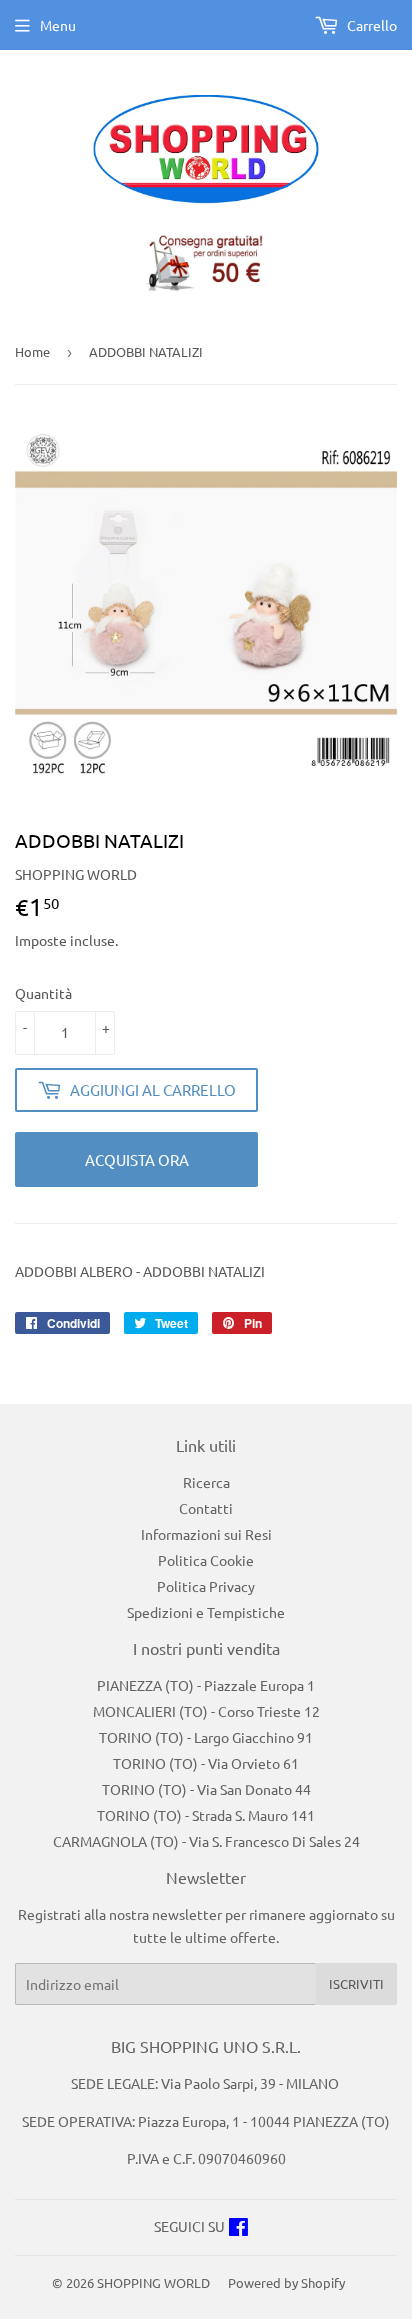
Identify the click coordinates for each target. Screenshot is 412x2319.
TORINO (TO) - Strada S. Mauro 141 (206, 1815)
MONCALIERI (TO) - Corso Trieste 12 (206, 1711)
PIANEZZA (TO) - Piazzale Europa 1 (206, 1685)
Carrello (370, 25)
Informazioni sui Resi (206, 1534)
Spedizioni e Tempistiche (206, 1612)
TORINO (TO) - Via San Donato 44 (206, 1789)
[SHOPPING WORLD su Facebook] (238, 2229)
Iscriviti (356, 1983)
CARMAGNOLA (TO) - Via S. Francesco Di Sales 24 (206, 1841)
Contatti (206, 1508)
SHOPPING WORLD (153, 2282)
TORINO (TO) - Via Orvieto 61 (206, 1763)
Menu (58, 25)
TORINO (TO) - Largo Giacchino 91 (206, 1737)
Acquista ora (137, 1159)
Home (32, 351)
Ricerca (206, 1482)
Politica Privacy (206, 1586)
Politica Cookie (206, 1560)
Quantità (43, 993)
